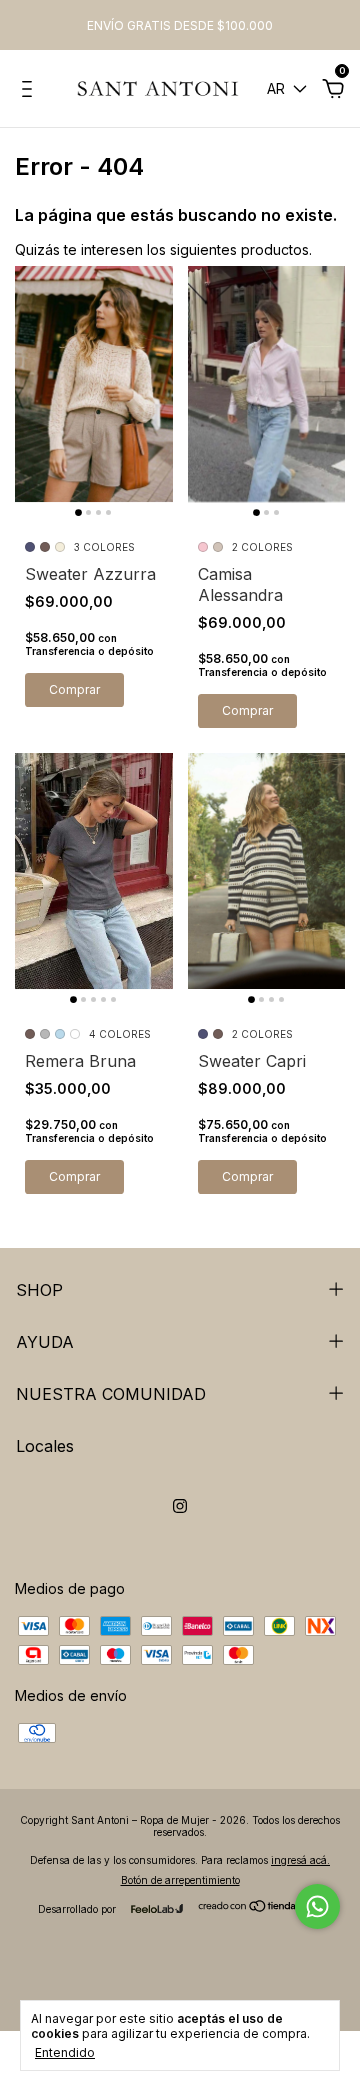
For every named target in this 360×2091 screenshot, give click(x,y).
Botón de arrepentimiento (180, 1880)
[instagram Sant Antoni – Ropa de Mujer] (180, 1506)
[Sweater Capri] (267, 871)
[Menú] (30, 91)
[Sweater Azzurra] (94, 384)
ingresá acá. (300, 1860)
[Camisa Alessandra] (267, 384)
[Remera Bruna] (94, 871)
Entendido (65, 2052)
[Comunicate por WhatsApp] (317, 1906)
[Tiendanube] (259, 1907)
